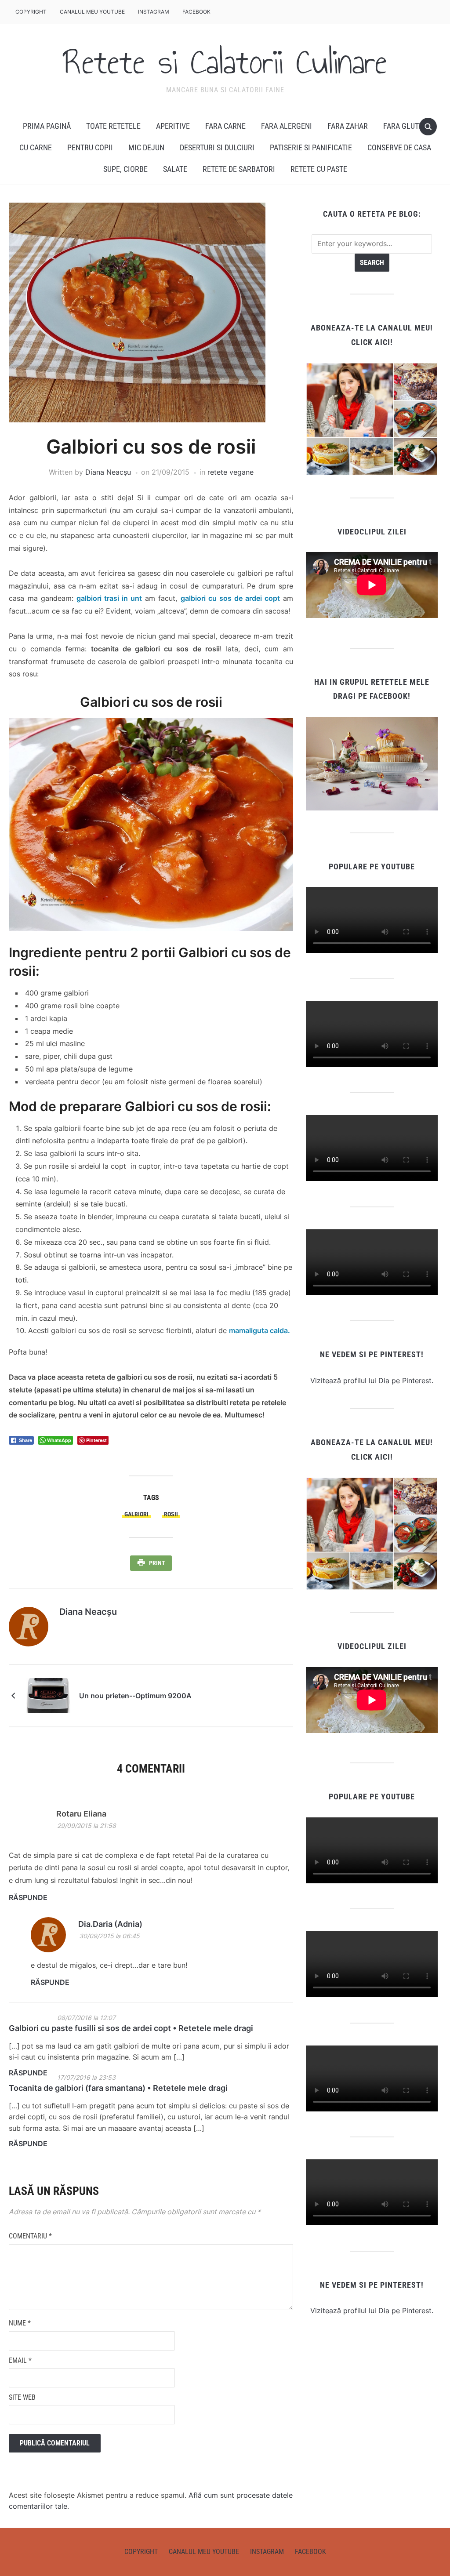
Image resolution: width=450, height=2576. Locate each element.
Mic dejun (146, 147)
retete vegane (230, 472)
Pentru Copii (90, 147)
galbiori (136, 1514)
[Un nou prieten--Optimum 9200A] (48, 1695)
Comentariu (30, 2236)
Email (20, 2360)
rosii (171, 1514)
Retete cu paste (319, 169)
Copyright (31, 12)
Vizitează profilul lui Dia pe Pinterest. (372, 1381)
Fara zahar (348, 126)
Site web (22, 2397)
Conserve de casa (399, 147)
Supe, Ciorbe (125, 169)
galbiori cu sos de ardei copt (230, 598)
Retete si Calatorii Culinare (225, 62)
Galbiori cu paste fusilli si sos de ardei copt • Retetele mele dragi (131, 2028)
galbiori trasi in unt (109, 598)
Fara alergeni (287, 126)
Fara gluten (405, 126)
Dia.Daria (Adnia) (110, 1924)
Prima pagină (47, 126)
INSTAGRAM (154, 12)
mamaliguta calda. (259, 1330)
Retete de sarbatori (239, 169)
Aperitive (173, 126)
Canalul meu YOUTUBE (92, 12)
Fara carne (225, 126)
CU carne (36, 147)
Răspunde (28, 1897)
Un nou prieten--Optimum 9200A (135, 1696)
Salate (175, 169)
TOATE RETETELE (113, 126)
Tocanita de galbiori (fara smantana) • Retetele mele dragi (118, 2088)
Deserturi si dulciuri (217, 147)
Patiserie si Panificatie (311, 147)
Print (157, 1563)
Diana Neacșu (108, 472)
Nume (20, 2323)
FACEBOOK (196, 12)
